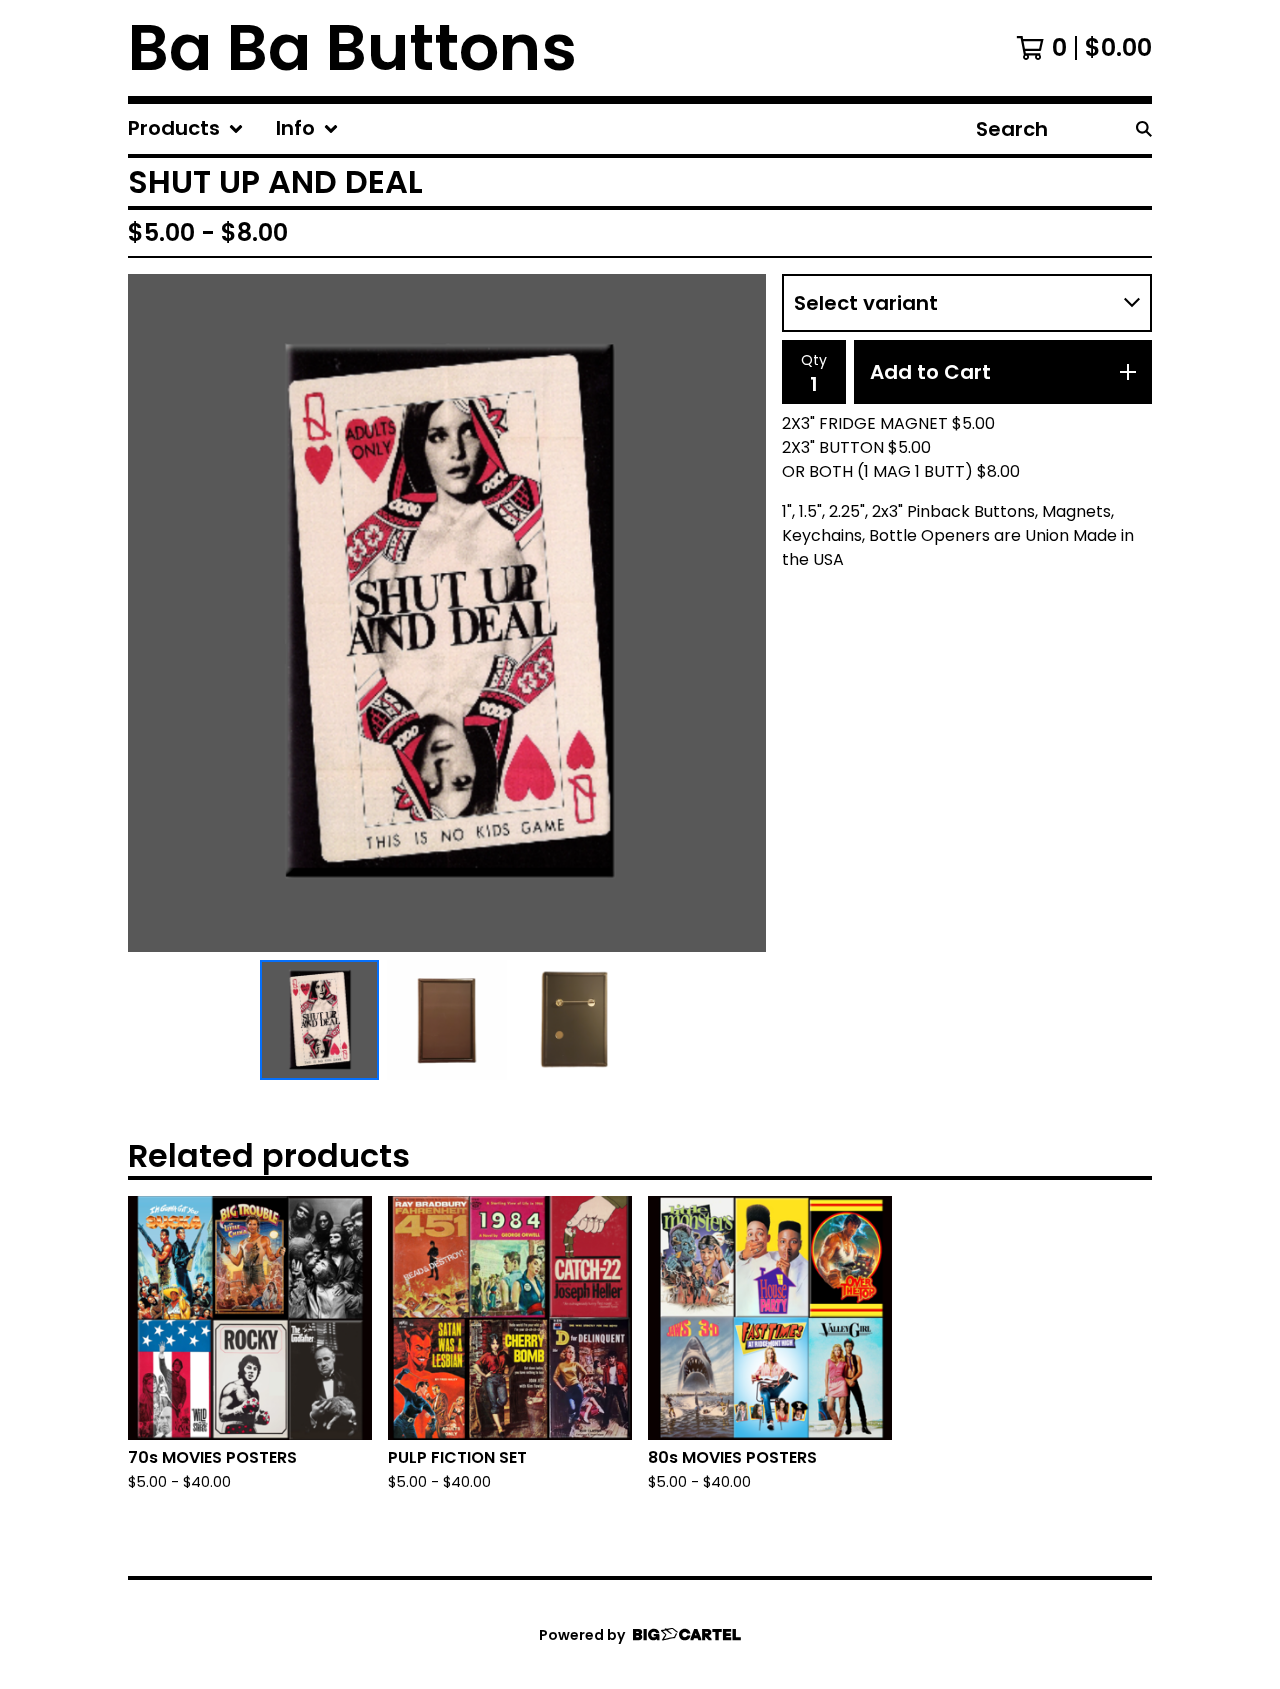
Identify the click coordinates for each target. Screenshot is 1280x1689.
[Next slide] (738, 613)
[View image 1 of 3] (320, 1020)
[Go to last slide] (156, 613)
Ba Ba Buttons (352, 48)
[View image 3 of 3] (575, 1020)
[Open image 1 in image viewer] (447, 613)
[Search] (1144, 129)
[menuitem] (186, 129)
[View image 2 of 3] (447, 1020)
